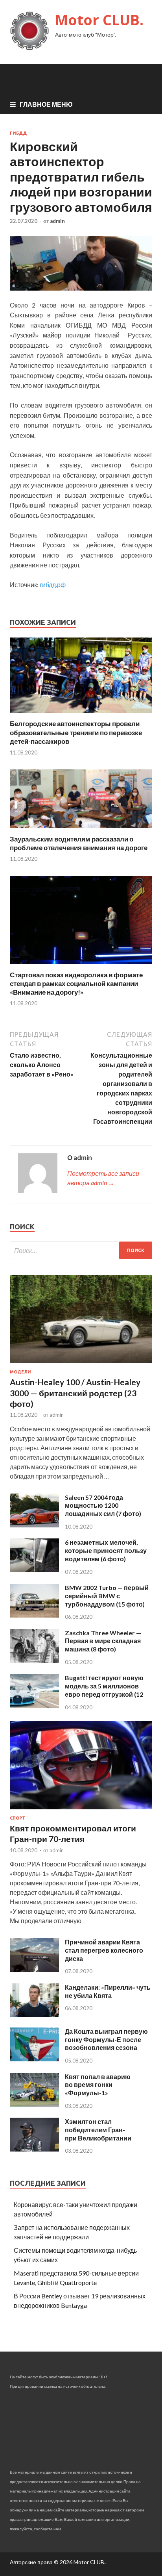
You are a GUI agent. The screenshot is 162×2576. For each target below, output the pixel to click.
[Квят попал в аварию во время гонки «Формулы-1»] (34, 2104)
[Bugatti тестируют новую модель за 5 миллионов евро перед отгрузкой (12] (34, 1705)
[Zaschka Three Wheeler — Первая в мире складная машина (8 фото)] (34, 1660)
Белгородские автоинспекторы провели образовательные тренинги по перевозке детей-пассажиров (76, 732)
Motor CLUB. (99, 20)
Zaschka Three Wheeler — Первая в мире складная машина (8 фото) (103, 1641)
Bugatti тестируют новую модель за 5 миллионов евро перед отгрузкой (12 (104, 1686)
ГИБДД (18, 133)
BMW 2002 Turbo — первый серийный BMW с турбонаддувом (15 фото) (107, 1596)
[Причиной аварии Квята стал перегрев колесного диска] (34, 1969)
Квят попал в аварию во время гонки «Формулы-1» (98, 2085)
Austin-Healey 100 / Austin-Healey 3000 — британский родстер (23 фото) (75, 1393)
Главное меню (46, 104)
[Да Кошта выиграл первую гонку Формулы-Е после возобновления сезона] (34, 2059)
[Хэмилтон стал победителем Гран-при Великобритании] (34, 2149)
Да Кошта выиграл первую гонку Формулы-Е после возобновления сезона (106, 2039)
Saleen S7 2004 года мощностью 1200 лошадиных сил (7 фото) (103, 1506)
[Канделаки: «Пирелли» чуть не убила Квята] (34, 2015)
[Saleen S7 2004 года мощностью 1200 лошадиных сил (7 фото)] (34, 1525)
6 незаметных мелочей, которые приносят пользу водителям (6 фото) (106, 1550)
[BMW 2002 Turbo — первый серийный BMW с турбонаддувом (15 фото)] (34, 1615)
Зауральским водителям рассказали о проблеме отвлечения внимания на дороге (79, 843)
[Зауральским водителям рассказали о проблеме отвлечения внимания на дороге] (81, 830)
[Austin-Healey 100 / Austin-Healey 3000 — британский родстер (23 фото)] (81, 1365)
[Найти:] (81, 1250)
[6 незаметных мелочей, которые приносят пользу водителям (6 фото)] (34, 1570)
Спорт (17, 1818)
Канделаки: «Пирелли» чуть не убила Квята (108, 1991)
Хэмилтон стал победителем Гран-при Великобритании (98, 2130)
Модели (20, 1372)
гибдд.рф (53, 585)
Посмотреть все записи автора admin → (103, 1178)
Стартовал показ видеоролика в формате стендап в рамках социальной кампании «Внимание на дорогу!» (76, 983)
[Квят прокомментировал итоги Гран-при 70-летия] (81, 1811)
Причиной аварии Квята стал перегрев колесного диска (104, 1950)
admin (57, 221)
